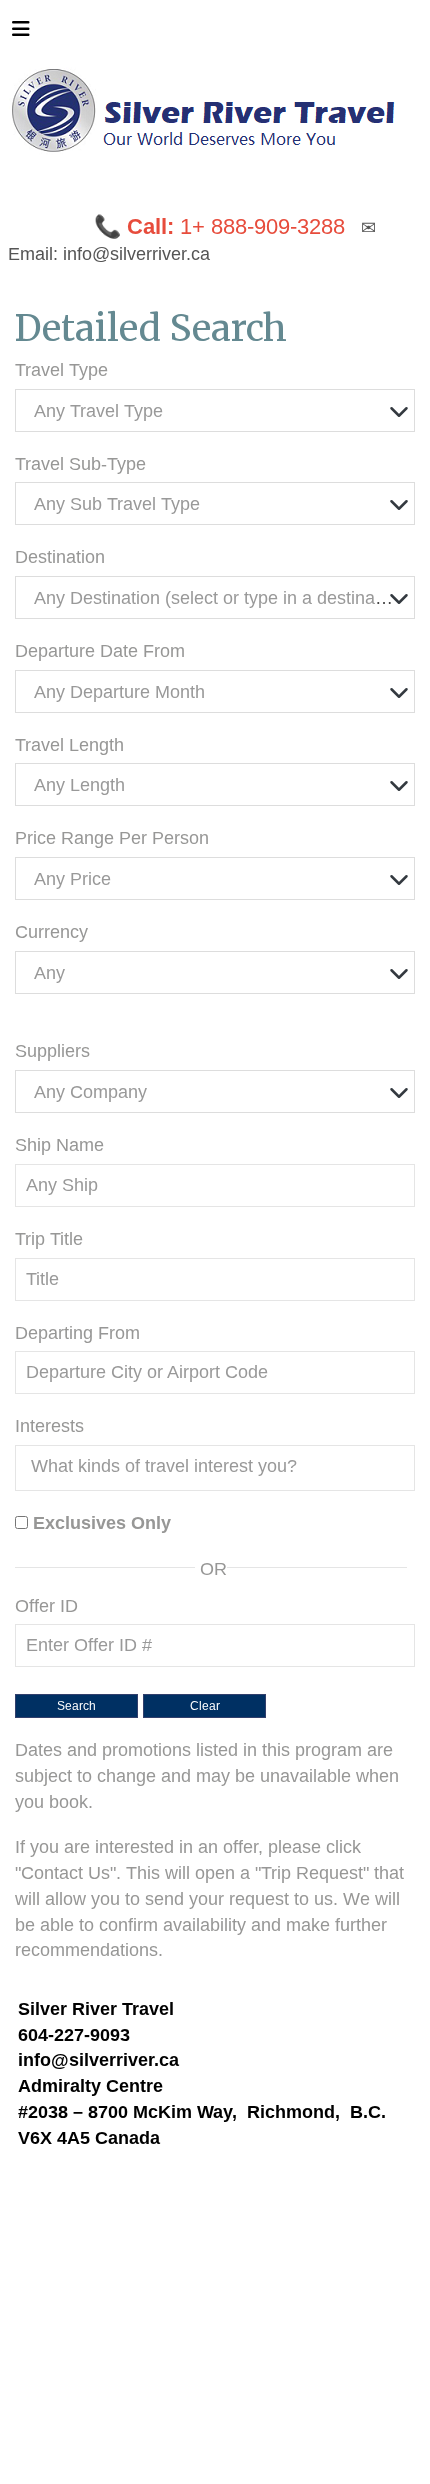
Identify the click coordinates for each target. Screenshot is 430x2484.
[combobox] (215, 410)
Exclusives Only (102, 1523)
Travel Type (61, 370)
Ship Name (59, 1145)
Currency (51, 932)
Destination (60, 557)
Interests (49, 1426)
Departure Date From (100, 651)
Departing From (77, 1333)
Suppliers (52, 1051)
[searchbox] (220, 1466)
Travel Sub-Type (80, 464)
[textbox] (220, 411)
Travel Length (69, 745)
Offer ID (46, 1606)
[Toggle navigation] (21, 34)
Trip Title (49, 1239)
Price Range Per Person (112, 838)
